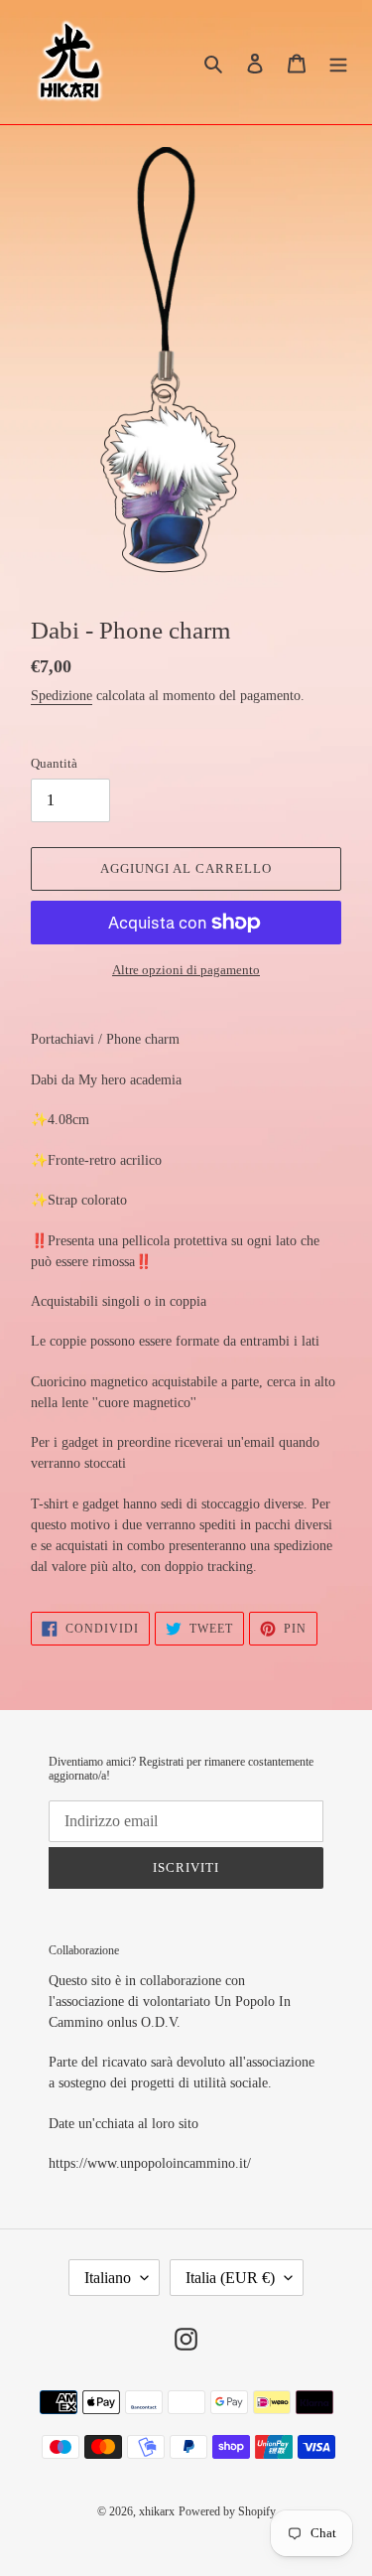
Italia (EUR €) (230, 2278)
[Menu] (338, 62)
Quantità (54, 763)
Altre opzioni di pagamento (186, 970)
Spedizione (62, 696)
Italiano (108, 2278)
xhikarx (157, 2511)
